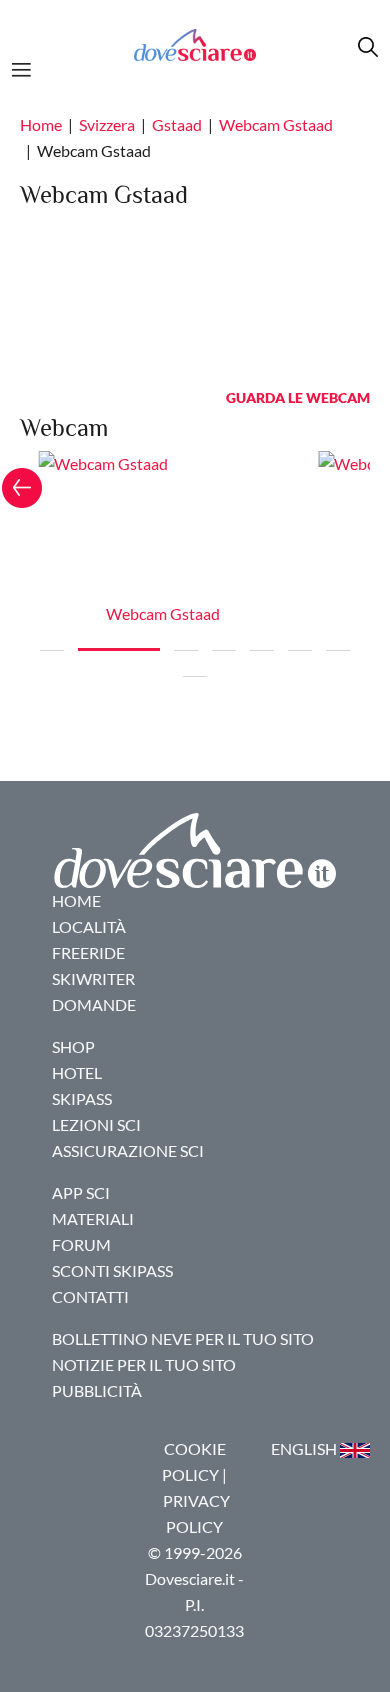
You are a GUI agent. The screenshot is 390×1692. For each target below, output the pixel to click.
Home (41, 124)
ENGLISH (305, 1448)
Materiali (93, 1218)
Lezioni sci (96, 1124)
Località (89, 926)
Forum (81, 1244)
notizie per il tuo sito (144, 1364)
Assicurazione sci (128, 1150)
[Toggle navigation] (27, 67)
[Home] (195, 45)
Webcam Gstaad (276, 124)
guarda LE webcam (298, 397)
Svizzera (107, 124)
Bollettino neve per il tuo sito (183, 1338)
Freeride (88, 952)
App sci (81, 1192)
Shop (73, 1046)
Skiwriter (93, 978)
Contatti (90, 1296)
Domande (94, 1004)
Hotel (77, 1072)
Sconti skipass (112, 1270)
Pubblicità (97, 1390)
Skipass (82, 1098)
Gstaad (177, 124)
